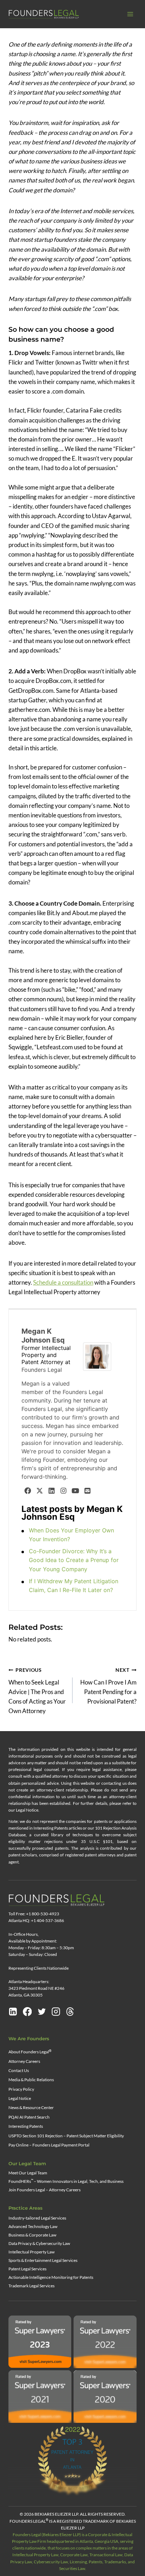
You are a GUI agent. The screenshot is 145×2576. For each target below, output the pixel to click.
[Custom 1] (70, 2012)
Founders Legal (42, 1370)
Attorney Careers (24, 2061)
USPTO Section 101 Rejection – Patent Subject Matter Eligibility (66, 2136)
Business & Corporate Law (32, 2235)
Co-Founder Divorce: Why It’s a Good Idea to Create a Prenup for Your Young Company (74, 1560)
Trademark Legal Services (31, 2286)
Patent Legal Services (27, 2269)
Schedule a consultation (63, 1282)
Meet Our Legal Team (28, 2173)
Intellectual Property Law (31, 2252)
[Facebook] (27, 1490)
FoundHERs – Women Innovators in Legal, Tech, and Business (66, 2181)
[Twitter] (39, 1490)
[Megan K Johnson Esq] (99, 1357)
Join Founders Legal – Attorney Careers (45, 2190)
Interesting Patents (26, 2126)
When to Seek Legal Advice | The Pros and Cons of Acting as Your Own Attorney (37, 1691)
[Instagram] (63, 1490)
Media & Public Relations (31, 2080)
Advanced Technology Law (33, 2226)
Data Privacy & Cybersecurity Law (39, 2243)
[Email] (87, 1490)
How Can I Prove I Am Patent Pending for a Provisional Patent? (108, 1686)
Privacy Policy (21, 2089)
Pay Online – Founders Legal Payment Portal (49, 2145)
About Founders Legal (30, 2052)
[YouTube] (75, 1490)
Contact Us (19, 2070)
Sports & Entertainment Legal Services (43, 2260)
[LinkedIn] (51, 1490)
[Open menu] (130, 14)
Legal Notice (20, 2098)
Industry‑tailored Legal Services (37, 2218)
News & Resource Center (31, 2107)
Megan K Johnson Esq (43, 1336)
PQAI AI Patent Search (29, 2117)
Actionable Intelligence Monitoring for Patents (51, 2277)
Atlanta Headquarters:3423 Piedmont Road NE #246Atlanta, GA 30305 (36, 1988)
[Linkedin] (13, 2012)
